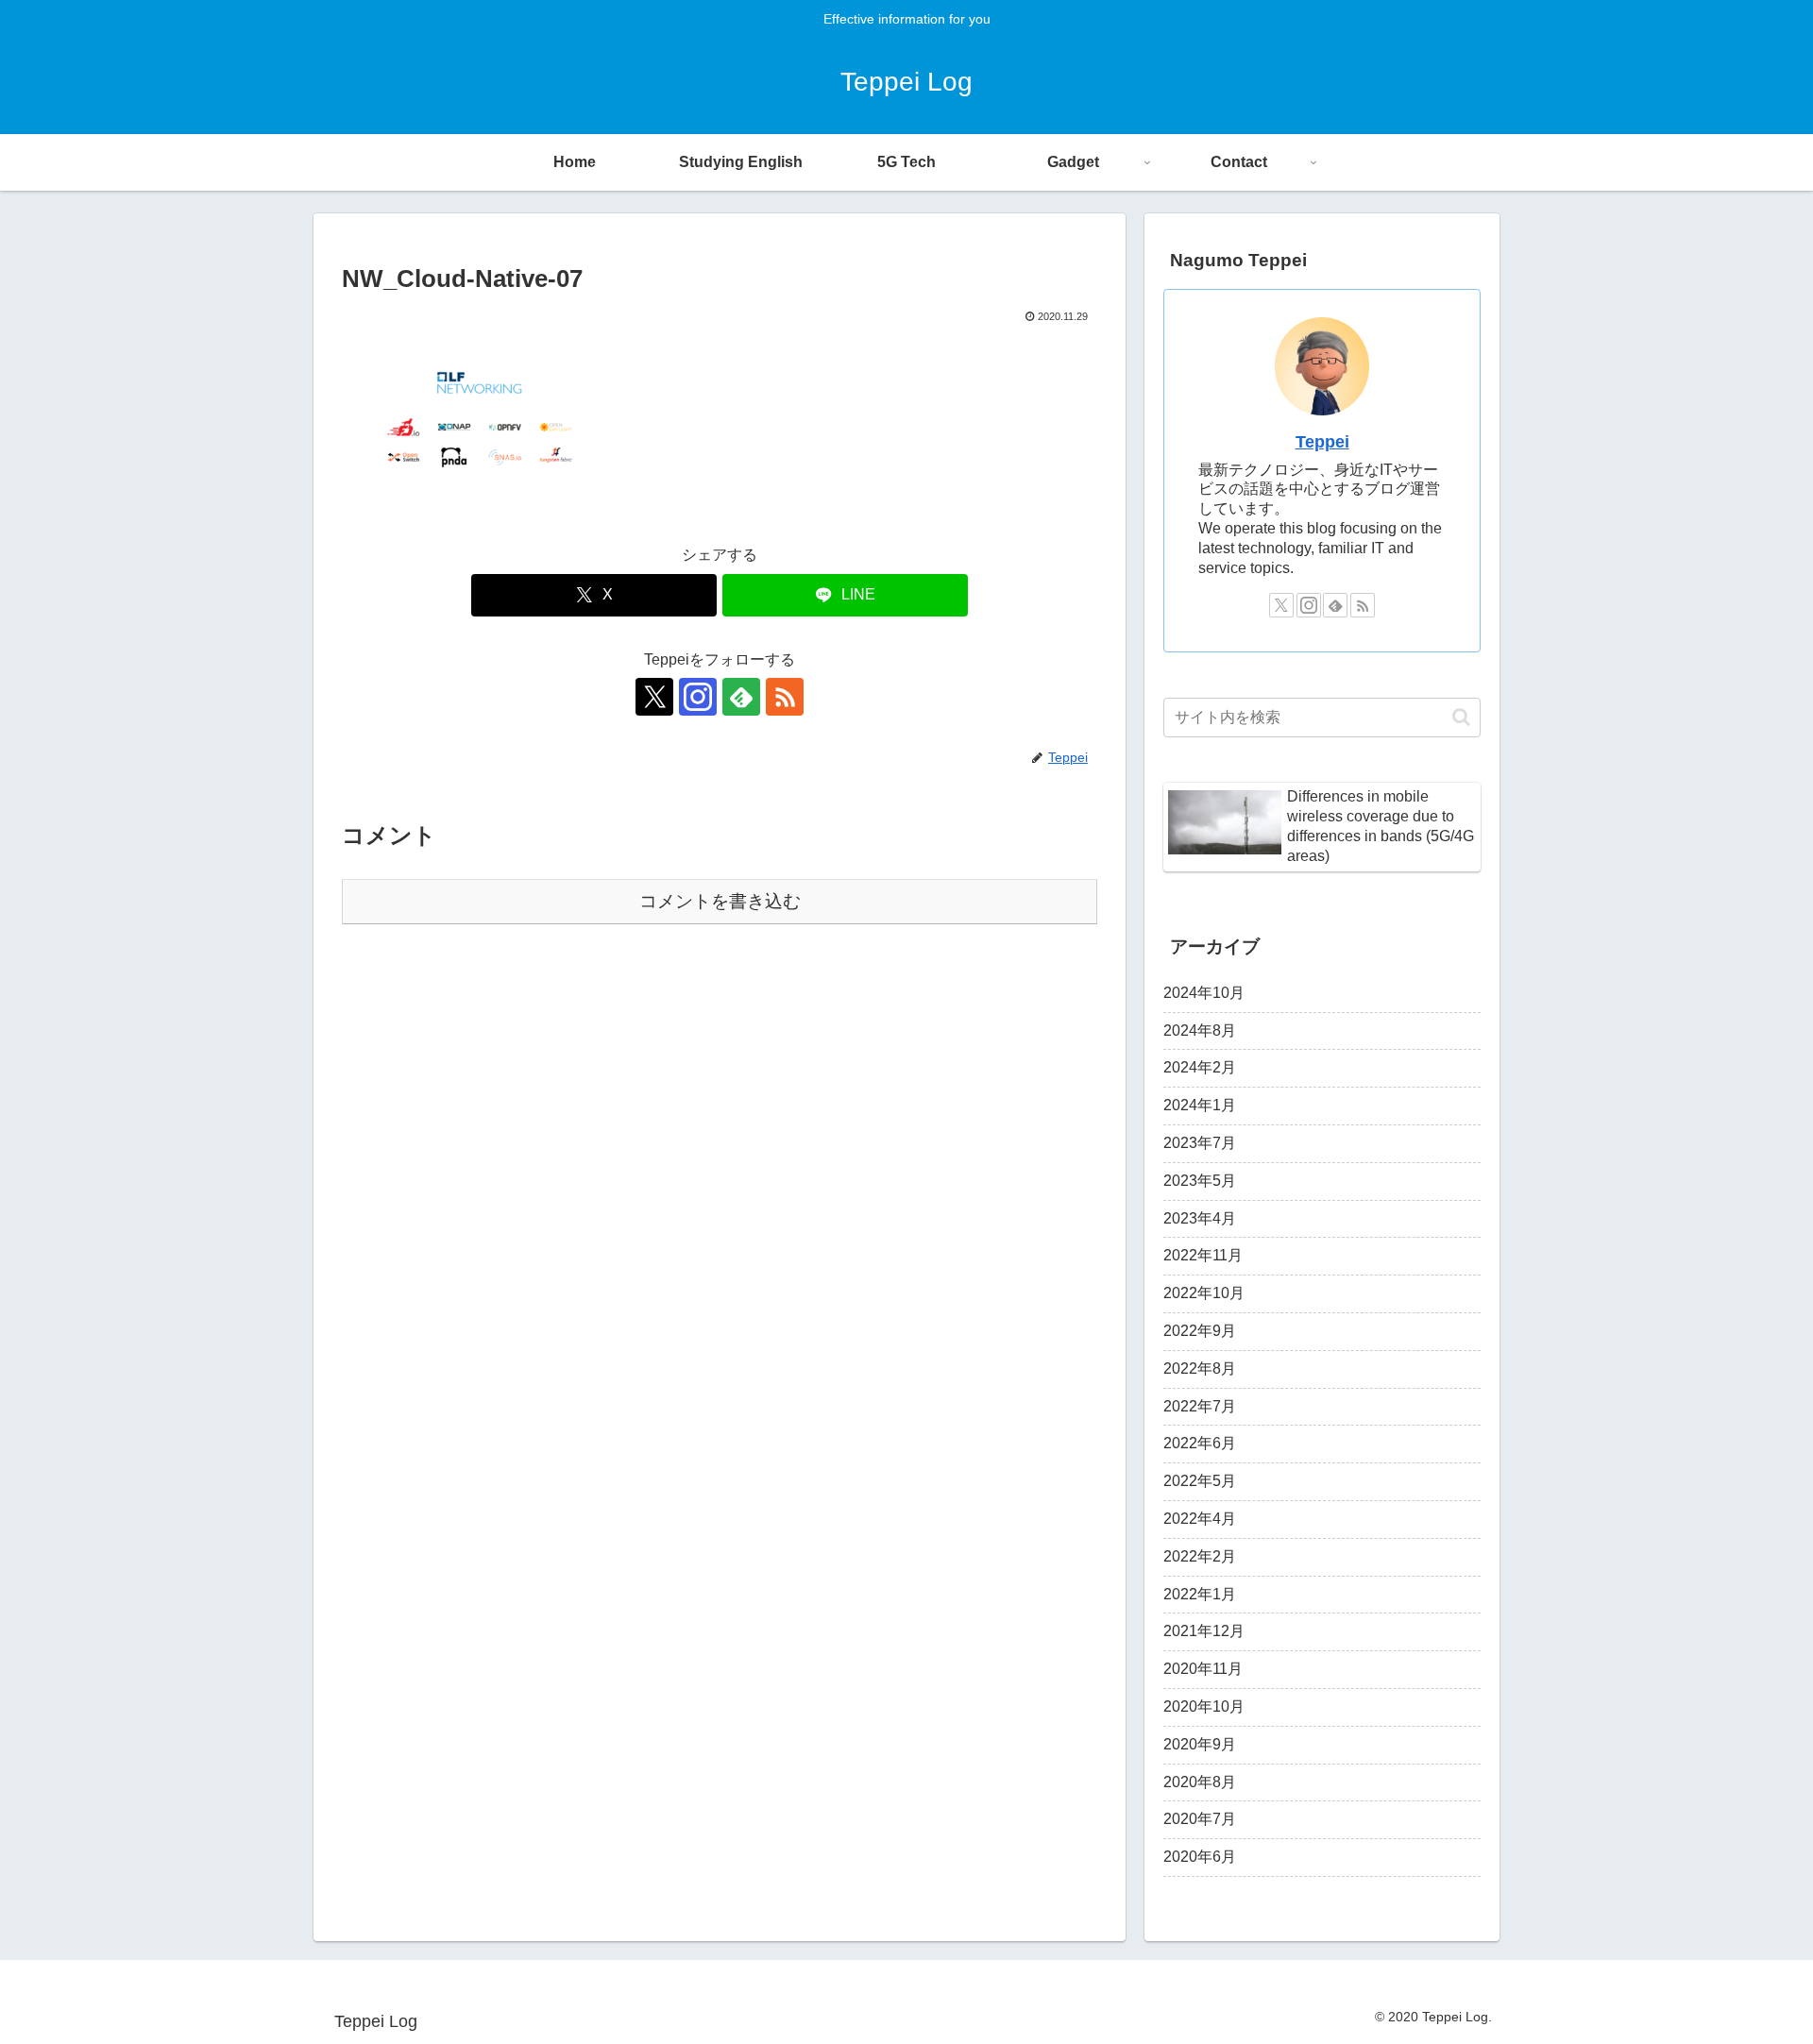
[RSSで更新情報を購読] (785, 697)
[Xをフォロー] (654, 697)
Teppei (1322, 442)
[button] (1461, 717)
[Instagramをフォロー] (698, 697)
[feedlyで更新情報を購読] (741, 697)
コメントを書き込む (720, 901)
